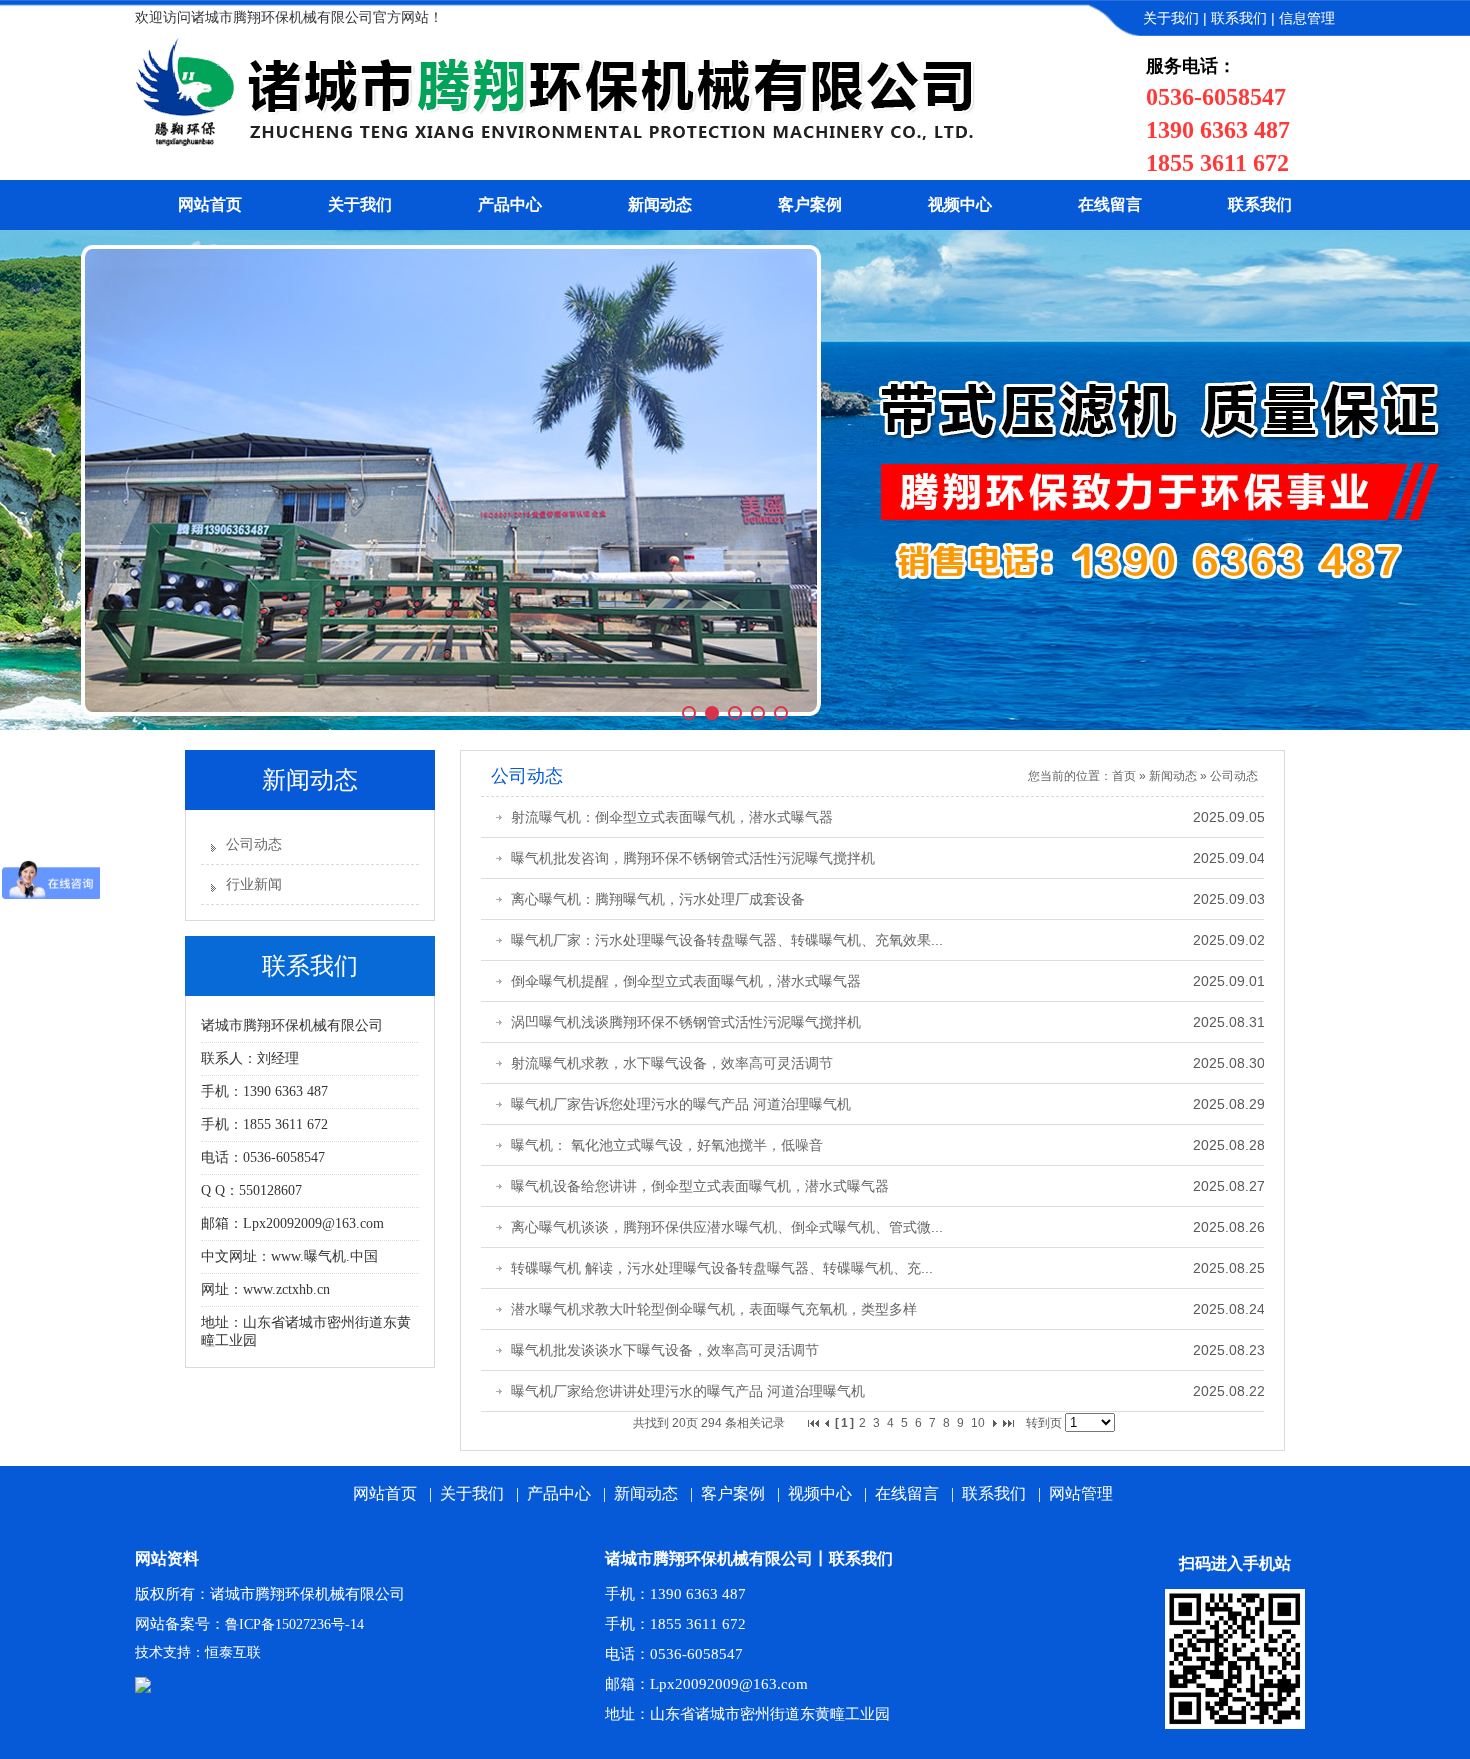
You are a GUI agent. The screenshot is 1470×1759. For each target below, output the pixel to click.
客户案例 (810, 204)
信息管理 (1307, 18)
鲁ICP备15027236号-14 (294, 1624)
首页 (1124, 776)
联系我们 (1239, 18)
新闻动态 (660, 204)
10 (978, 1423)
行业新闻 (254, 884)
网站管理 (1081, 1493)
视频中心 (960, 204)
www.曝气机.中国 (324, 1256)
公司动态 (254, 844)
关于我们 (1171, 18)
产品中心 (510, 204)
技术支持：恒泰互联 (198, 1652)
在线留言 (1110, 204)
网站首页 (210, 204)
